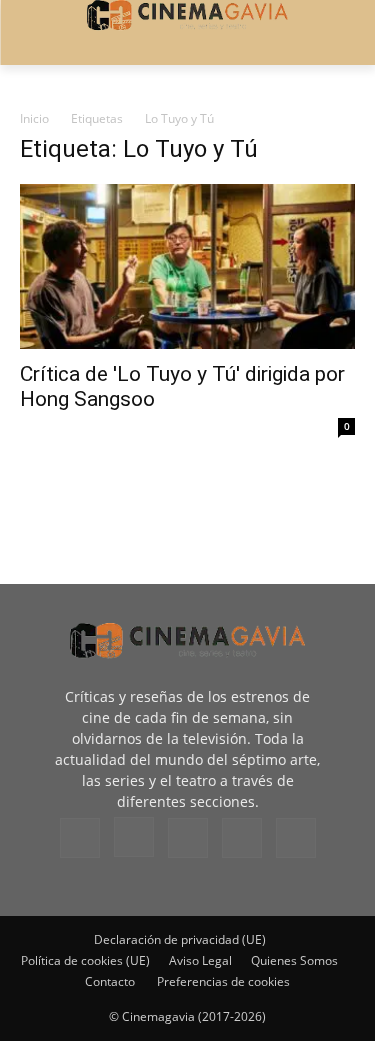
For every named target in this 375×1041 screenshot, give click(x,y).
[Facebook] (80, 838)
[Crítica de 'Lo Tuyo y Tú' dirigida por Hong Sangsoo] (187, 266)
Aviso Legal (200, 960)
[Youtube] (296, 838)
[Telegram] (188, 838)
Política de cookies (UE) (85, 960)
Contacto (110, 981)
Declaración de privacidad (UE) (180, 939)
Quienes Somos (294, 960)
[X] (242, 838)
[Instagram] (134, 837)
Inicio (34, 118)
